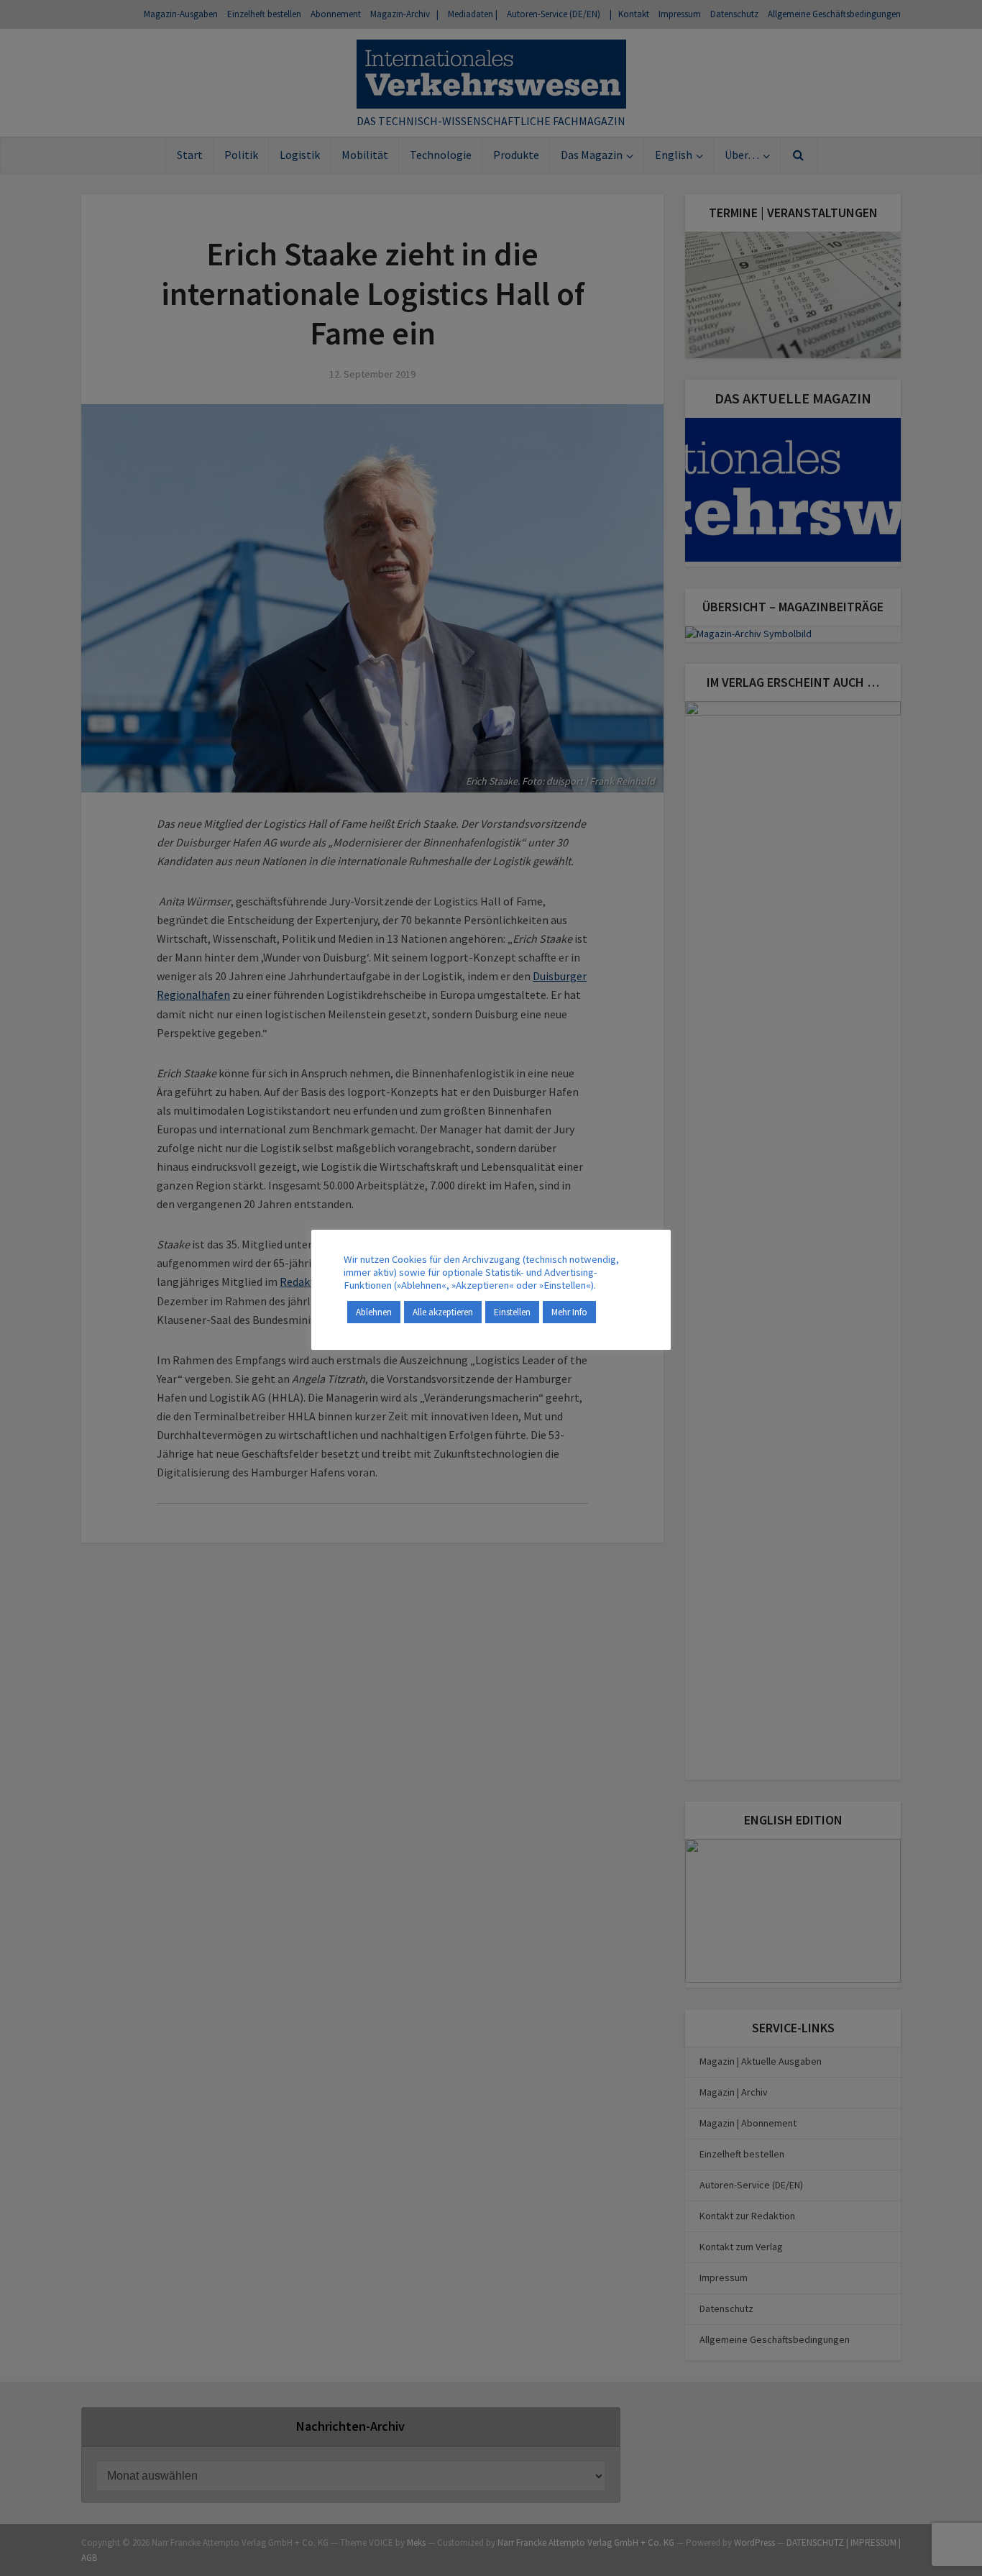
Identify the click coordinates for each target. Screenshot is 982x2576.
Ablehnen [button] (374, 1312)
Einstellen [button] (512, 1312)
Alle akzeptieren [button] (443, 1312)
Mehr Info (569, 1312)
